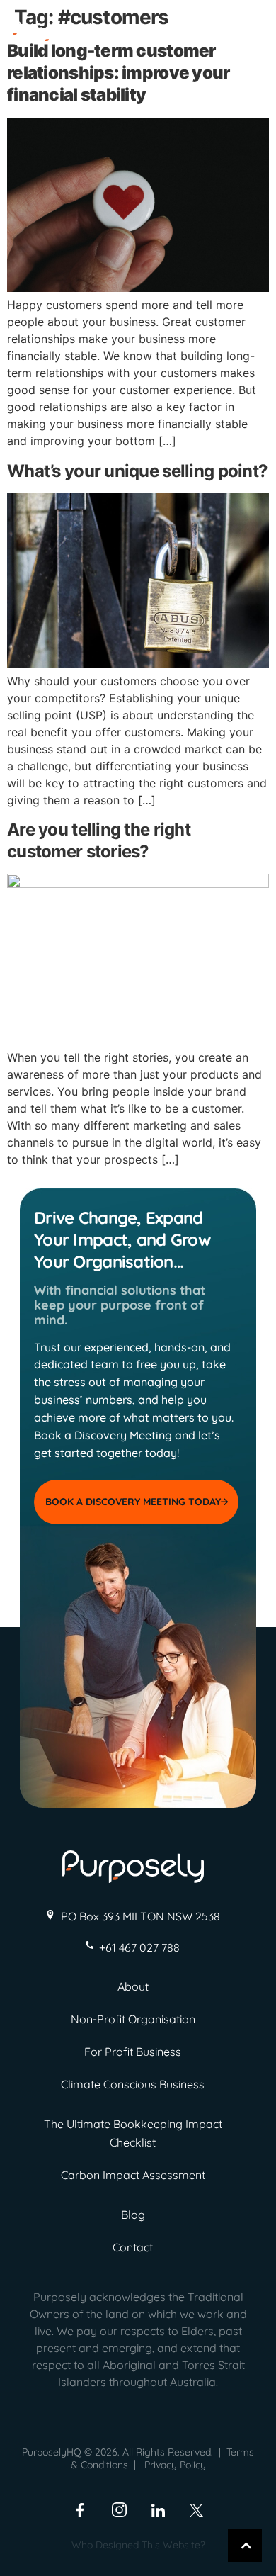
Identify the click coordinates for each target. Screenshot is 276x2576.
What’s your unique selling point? (137, 471)
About (133, 1986)
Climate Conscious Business (133, 2084)
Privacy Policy (175, 2465)
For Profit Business (133, 2052)
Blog (133, 2215)
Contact (133, 2247)
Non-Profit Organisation (133, 2019)
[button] (251, 37)
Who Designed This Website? (138, 2545)
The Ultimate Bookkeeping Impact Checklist (133, 2133)
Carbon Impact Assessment (133, 2175)
